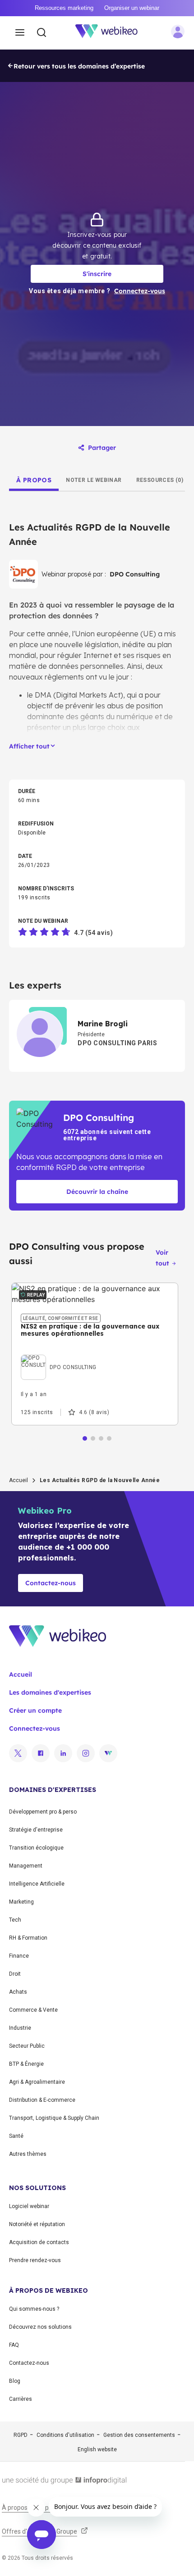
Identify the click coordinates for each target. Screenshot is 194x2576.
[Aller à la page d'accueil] (111, 33)
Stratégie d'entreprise (36, 1830)
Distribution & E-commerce (42, 2100)
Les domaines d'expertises (50, 1692)
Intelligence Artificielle (37, 1884)
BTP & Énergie (26, 2064)
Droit (15, 1974)
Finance (19, 1956)
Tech (15, 1920)
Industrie (20, 2028)
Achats (18, 1992)
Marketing (21, 1902)
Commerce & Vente (33, 2010)
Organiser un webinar (132, 8)
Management (26, 1866)
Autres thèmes (28, 2154)
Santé (16, 2136)
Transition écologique (36, 1848)
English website (97, 2449)
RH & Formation (28, 1938)
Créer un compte (35, 1710)
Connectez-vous (35, 1728)
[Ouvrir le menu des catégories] (20, 33)
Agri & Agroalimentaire (37, 2082)
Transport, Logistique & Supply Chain (54, 2118)
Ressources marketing (64, 8)
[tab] (34, 480)
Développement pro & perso (43, 1812)
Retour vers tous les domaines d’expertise (79, 66)
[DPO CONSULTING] (59, 1357)
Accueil (18, 1480)
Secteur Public (27, 2046)
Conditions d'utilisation (65, 2435)
